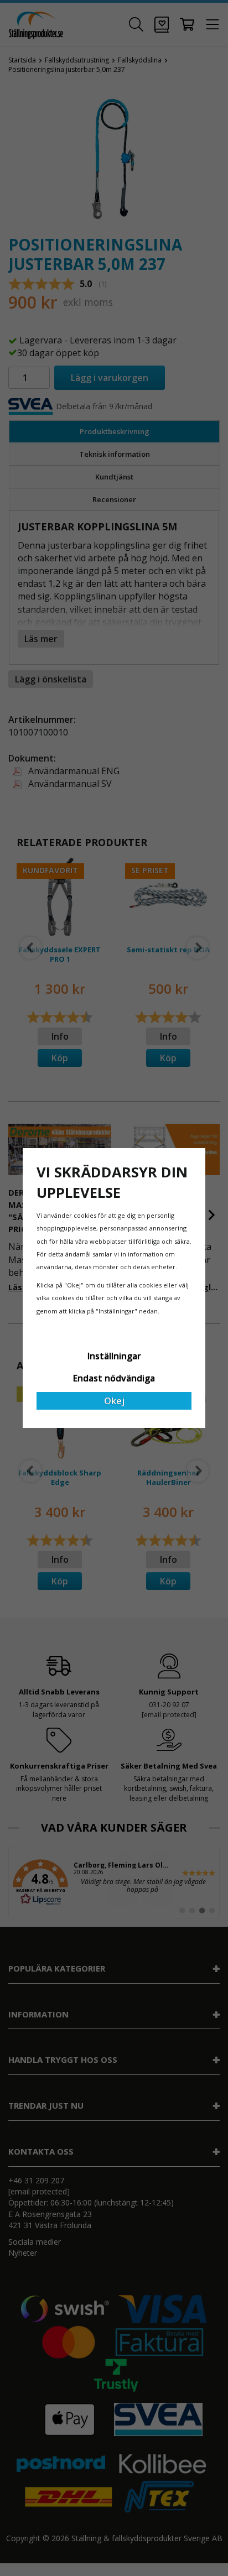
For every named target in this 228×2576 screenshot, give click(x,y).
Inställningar (114, 1356)
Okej (114, 1401)
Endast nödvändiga (114, 1378)
